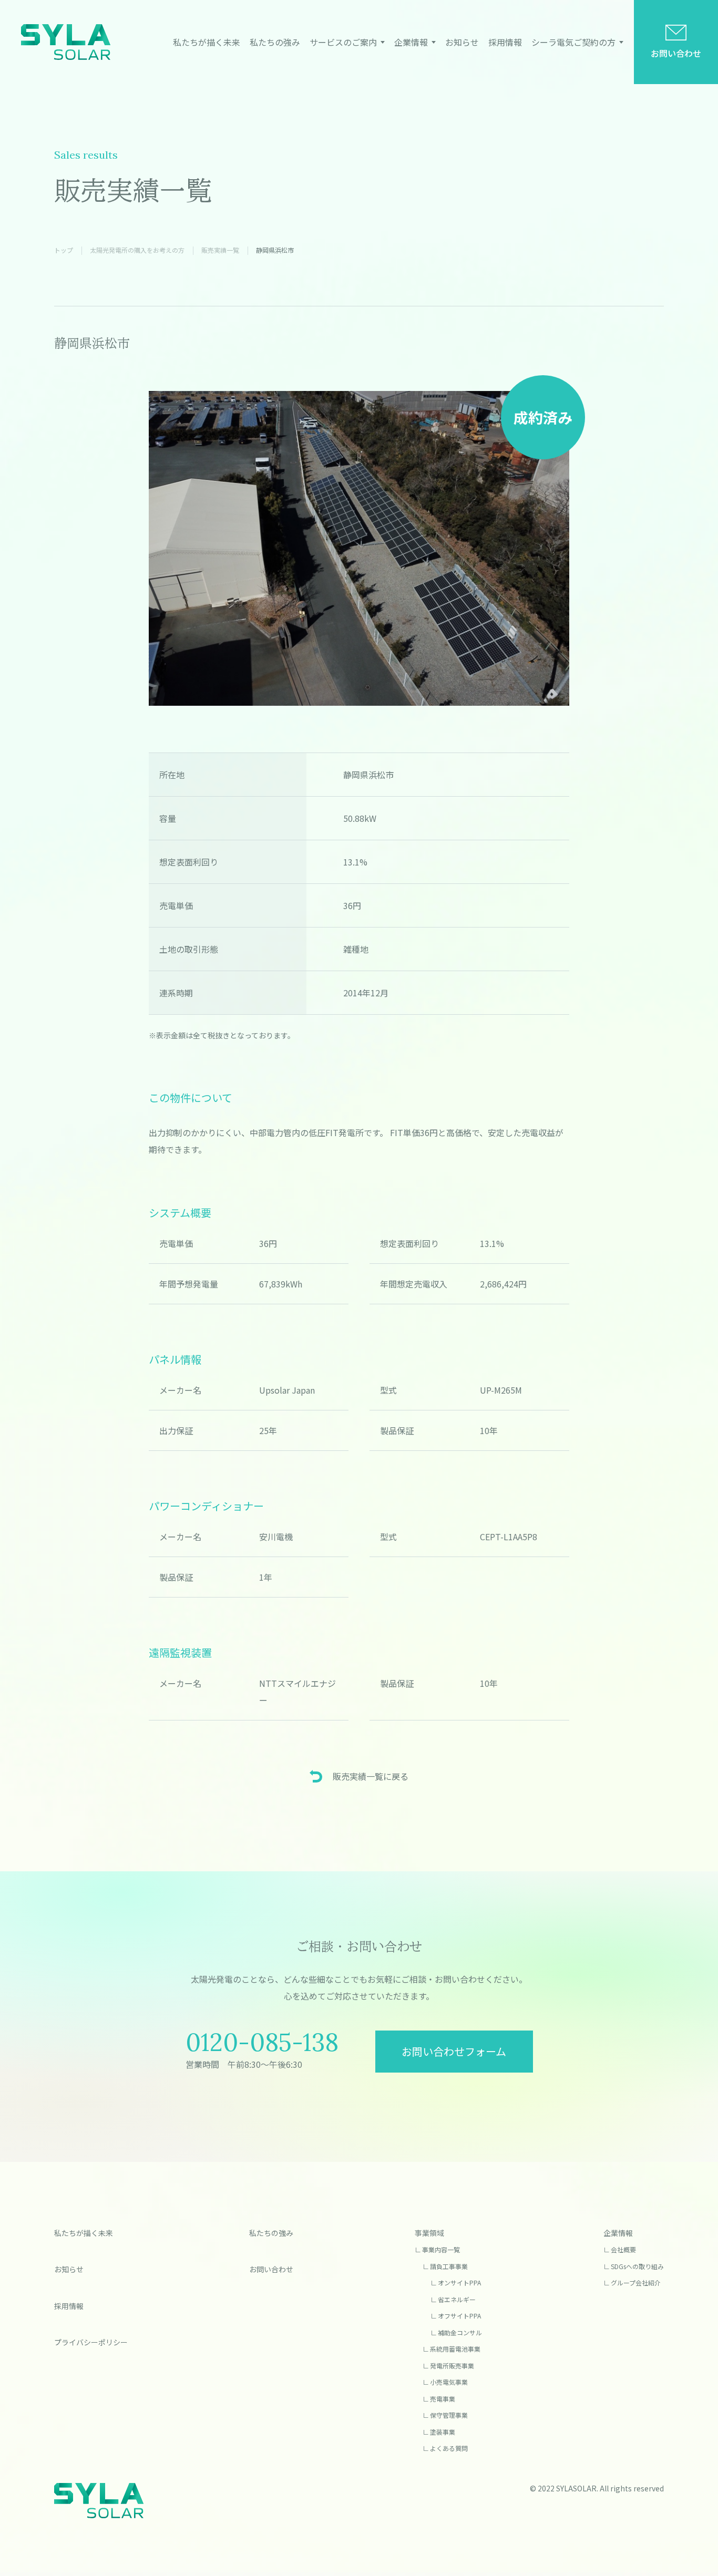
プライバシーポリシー (91, 2342)
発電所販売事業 (452, 2366)
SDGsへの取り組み (637, 2266)
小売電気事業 (449, 2382)
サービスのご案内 (343, 42)
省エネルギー (457, 2299)
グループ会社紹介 (636, 2283)
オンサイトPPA (459, 2283)
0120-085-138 (262, 2042)
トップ (64, 250)
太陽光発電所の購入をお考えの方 (137, 250)
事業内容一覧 (441, 2249)
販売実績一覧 (220, 250)
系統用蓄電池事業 (455, 2349)
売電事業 (443, 2399)
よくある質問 (449, 2448)
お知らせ (462, 42)
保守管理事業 (449, 2415)
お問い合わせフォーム (454, 2051)
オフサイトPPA (459, 2316)
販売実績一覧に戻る (371, 1776)
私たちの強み (275, 42)
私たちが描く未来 (207, 42)
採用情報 (505, 42)
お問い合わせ (676, 53)
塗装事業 (443, 2432)
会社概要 (623, 2249)
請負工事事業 (449, 2266)
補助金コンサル (460, 2332)
